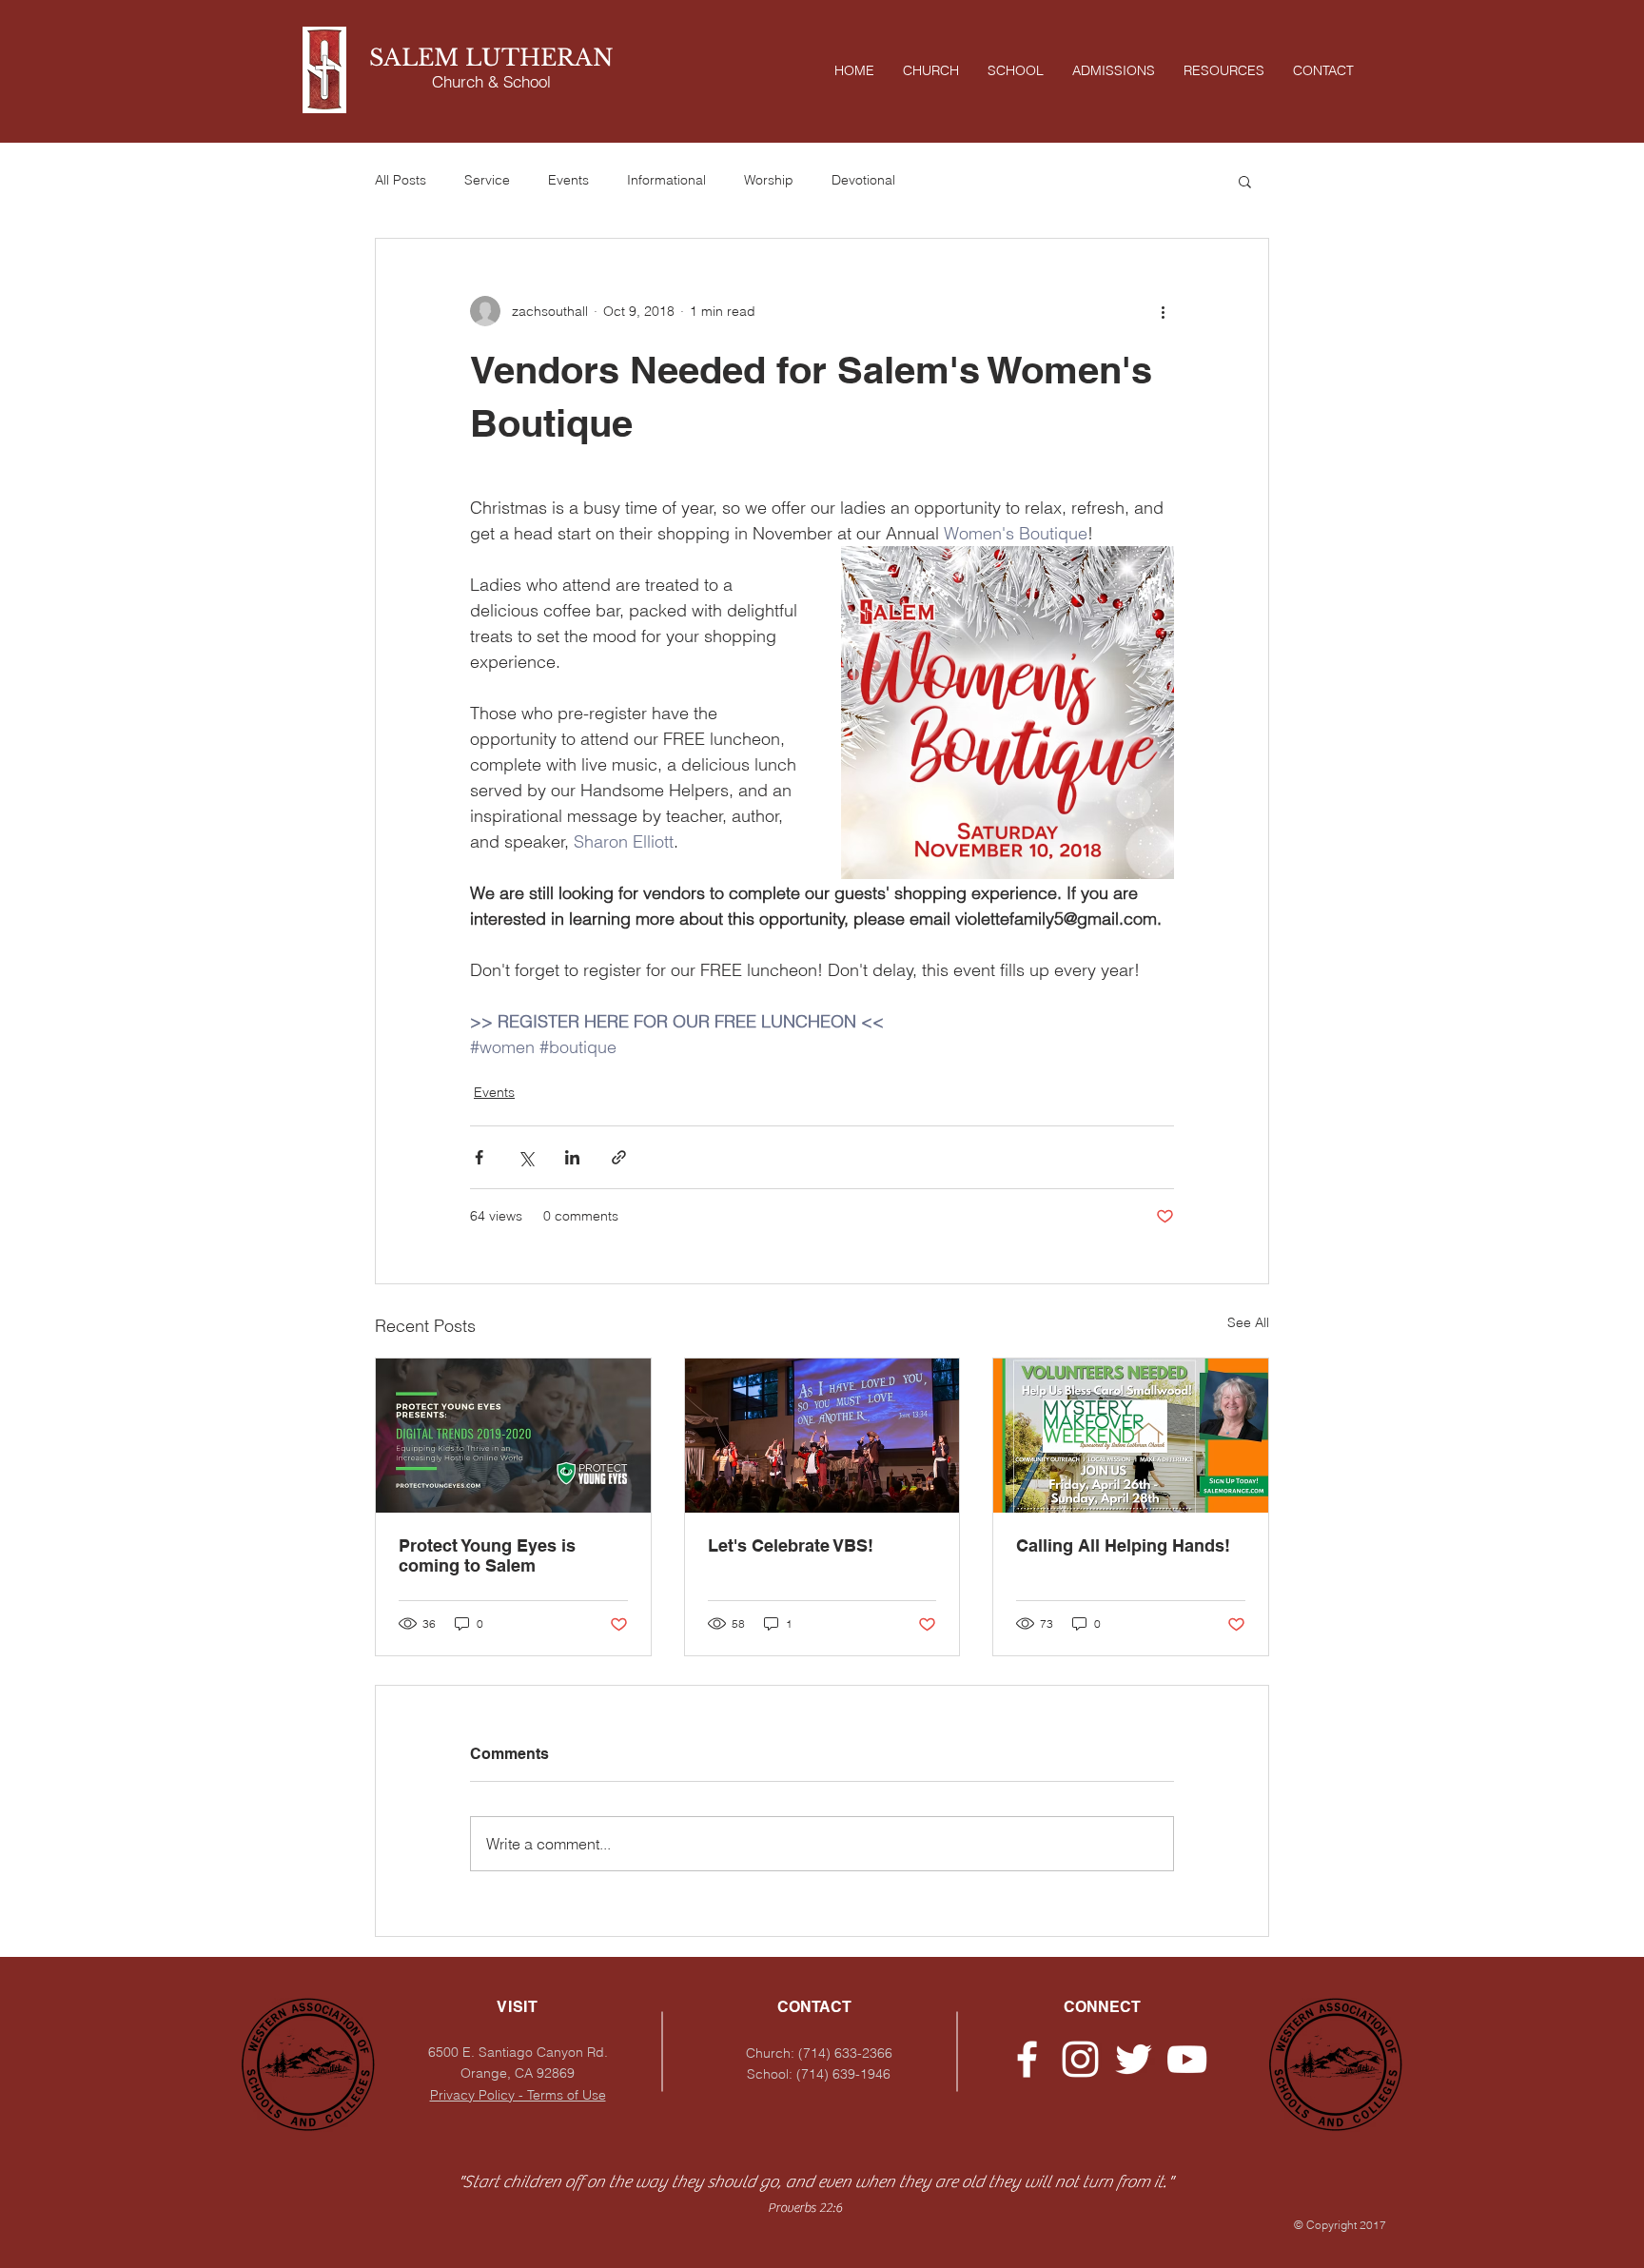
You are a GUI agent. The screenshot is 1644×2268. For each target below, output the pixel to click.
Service (487, 180)
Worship (769, 180)
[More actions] (1163, 311)
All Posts (401, 180)
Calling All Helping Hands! (1123, 1545)
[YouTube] (1187, 2059)
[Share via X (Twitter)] (526, 1157)
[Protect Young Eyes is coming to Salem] (513, 1436)
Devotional (863, 180)
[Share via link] (619, 1157)
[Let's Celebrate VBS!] (822, 1436)
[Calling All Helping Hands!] (1131, 1436)
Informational (666, 180)
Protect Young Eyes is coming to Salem (487, 1555)
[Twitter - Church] (1134, 2059)
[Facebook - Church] (1027, 2059)
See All (1248, 1322)
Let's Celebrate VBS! (791, 1545)
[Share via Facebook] (479, 1157)
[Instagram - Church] (1080, 2059)
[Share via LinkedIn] (572, 1157)
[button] (1245, 181)
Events (568, 180)
